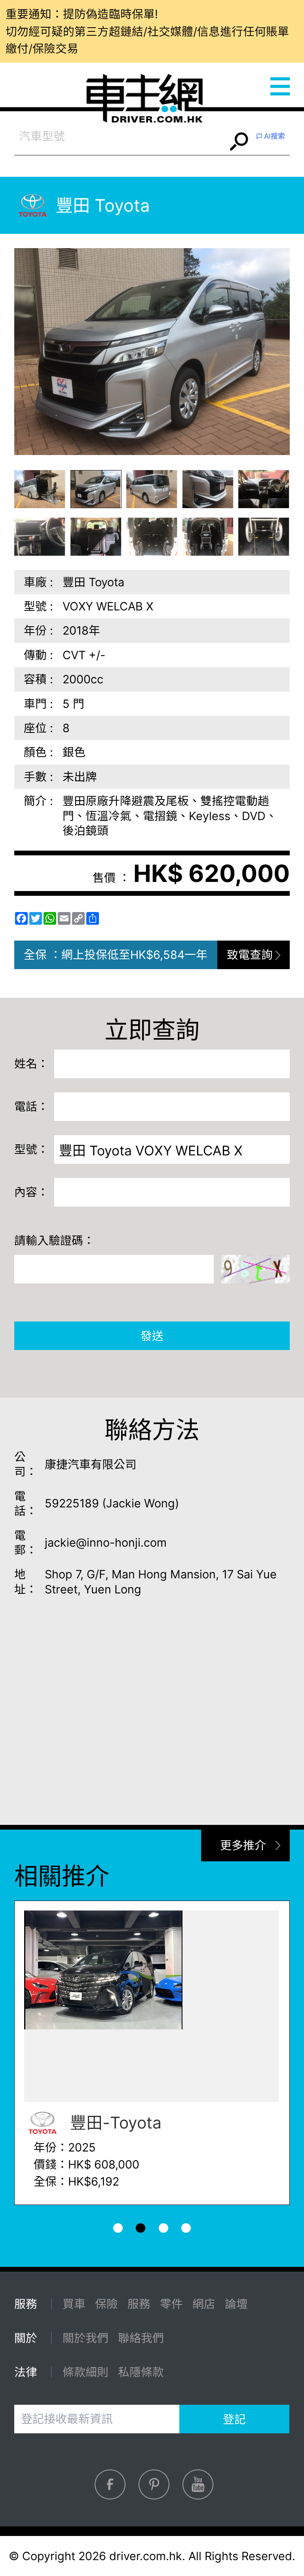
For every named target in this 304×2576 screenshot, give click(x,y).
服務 (139, 2304)
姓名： (31, 1064)
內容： (31, 1192)
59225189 (72, 1503)
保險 (106, 2304)
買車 (74, 2304)
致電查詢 (250, 955)
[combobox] (121, 136)
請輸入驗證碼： (54, 1240)
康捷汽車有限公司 (91, 1464)
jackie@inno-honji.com (106, 1542)
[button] (40, 489)
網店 (204, 2304)
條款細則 (85, 2372)
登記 (234, 2419)
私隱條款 (141, 2372)
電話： (31, 1106)
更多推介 (243, 1845)
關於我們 (85, 2338)
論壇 (236, 2304)
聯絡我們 (141, 2338)
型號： (31, 1149)
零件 (171, 2304)
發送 (152, 1336)
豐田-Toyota (114, 2123)
